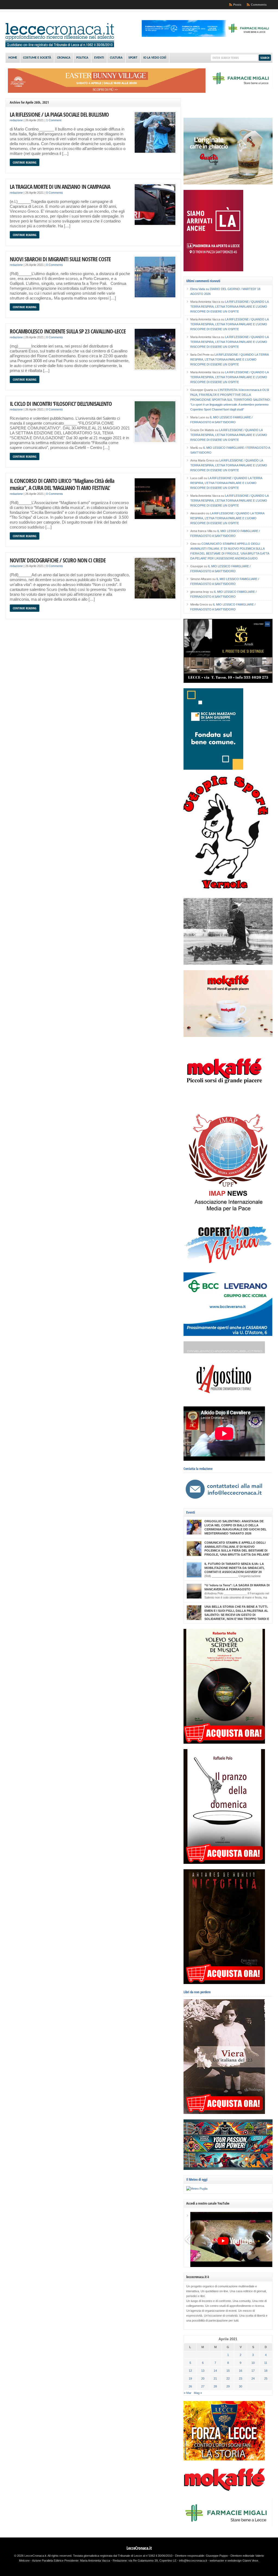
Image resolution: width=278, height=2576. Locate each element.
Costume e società (37, 58)
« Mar (188, 2393)
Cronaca (64, 58)
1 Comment (54, 120)
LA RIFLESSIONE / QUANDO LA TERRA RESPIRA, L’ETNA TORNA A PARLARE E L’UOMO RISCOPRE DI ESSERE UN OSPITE (229, 307)
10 (253, 2363)
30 (241, 2386)
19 (190, 2378)
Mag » (198, 2393)
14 (215, 2371)
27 (203, 2386)
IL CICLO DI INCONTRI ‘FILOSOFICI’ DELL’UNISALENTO (61, 404)
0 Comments (55, 193)
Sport (133, 58)
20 (203, 2378)
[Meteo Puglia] (197, 2189)
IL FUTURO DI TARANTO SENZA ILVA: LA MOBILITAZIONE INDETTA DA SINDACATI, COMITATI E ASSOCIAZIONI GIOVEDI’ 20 (234, 1568)
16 (241, 2371)
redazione (16, 120)
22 (228, 2378)
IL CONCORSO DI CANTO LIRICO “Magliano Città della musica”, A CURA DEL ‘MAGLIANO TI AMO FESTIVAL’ (62, 484)
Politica (82, 58)
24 (253, 2378)
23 (241, 2378)
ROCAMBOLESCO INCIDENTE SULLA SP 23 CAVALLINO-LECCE (68, 331)
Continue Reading (25, 162)
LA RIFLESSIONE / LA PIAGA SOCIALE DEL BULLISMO (59, 114)
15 (228, 2371)
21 (215, 2378)
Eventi (99, 58)
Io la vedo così (155, 58)
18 (266, 2371)
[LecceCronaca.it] (60, 46)
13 (203, 2371)
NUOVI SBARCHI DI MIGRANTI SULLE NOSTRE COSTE (60, 259)
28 (215, 2386)
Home (13, 58)
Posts (237, 5)
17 (253, 2371)
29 (228, 2386)
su (200, 289)
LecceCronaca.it (139, 2548)
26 (190, 2386)
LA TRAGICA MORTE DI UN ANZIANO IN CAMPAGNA (60, 187)
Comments (259, 5)
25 (266, 2378)
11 (266, 2363)
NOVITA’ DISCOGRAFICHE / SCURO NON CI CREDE (58, 560)
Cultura (116, 58)
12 (190, 2371)
